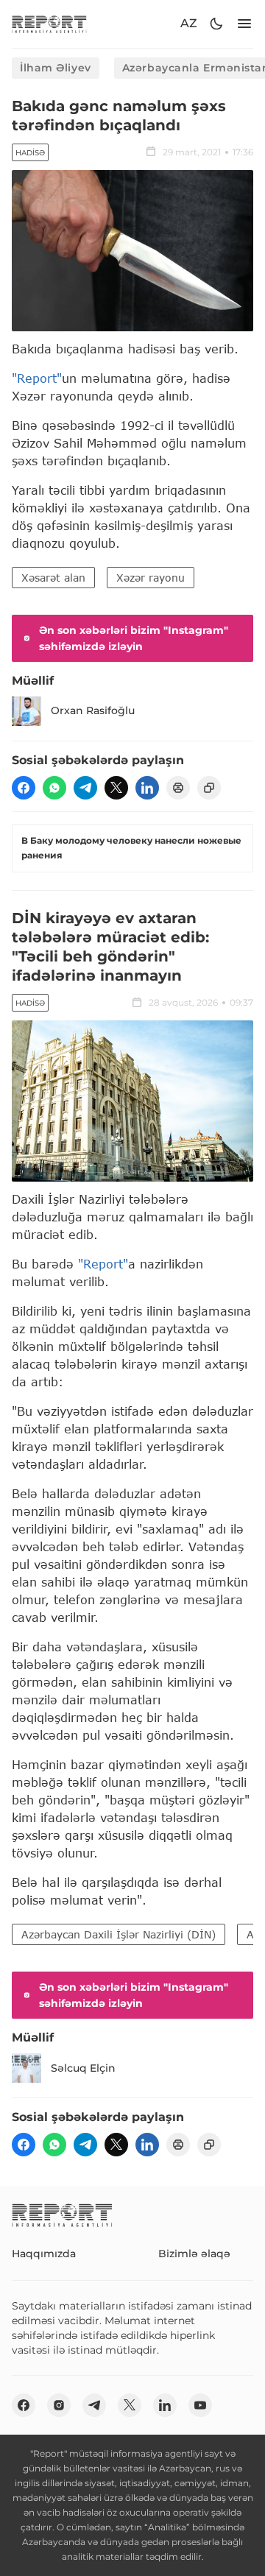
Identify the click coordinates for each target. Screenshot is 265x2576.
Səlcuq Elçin (83, 2068)
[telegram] (85, 788)
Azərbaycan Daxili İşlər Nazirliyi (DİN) (119, 1934)
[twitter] (116, 788)
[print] (178, 788)
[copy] (209, 788)
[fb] (24, 788)
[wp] (54, 788)
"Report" (37, 378)
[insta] (59, 2405)
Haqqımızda (44, 2254)
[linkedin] (147, 788)
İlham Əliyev (56, 68)
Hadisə (30, 153)
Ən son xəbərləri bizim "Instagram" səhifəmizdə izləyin (134, 638)
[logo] (49, 24)
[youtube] (200, 2405)
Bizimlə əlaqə (194, 2254)
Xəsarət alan (53, 578)
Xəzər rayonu (151, 578)
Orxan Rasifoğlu (93, 710)
